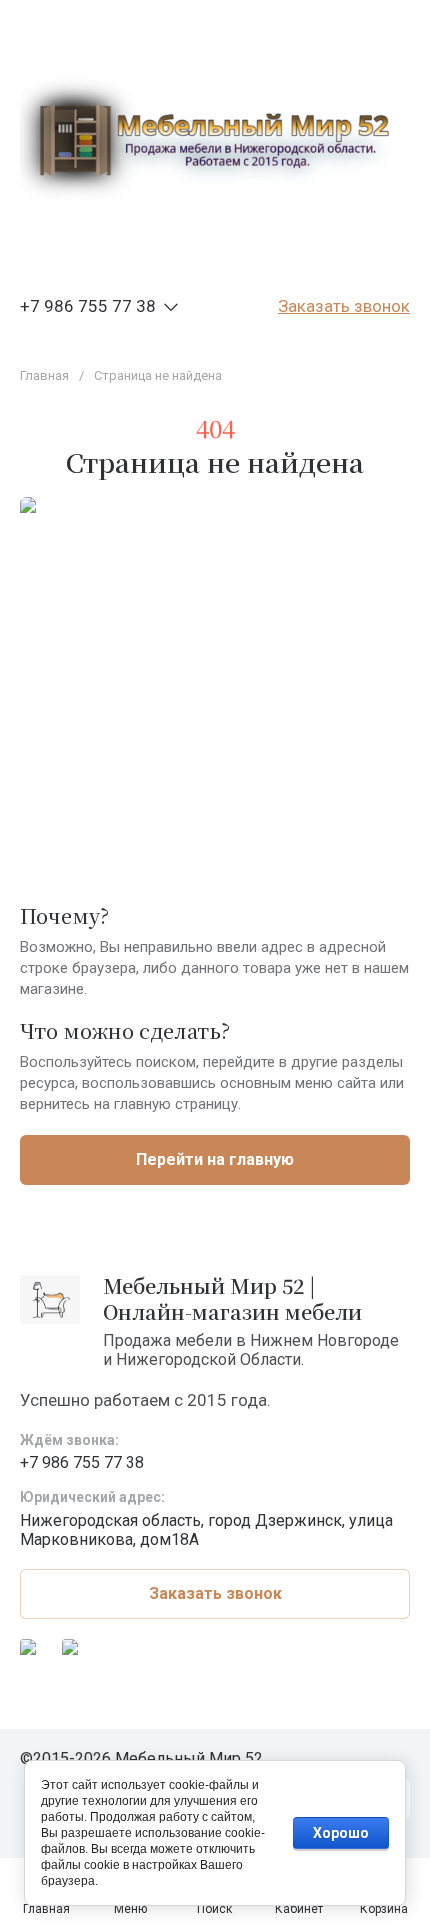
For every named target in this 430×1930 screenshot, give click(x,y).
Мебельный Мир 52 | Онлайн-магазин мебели (232, 1298)
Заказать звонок (344, 306)
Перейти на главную (215, 1159)
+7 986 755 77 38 (88, 306)
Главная (44, 375)
